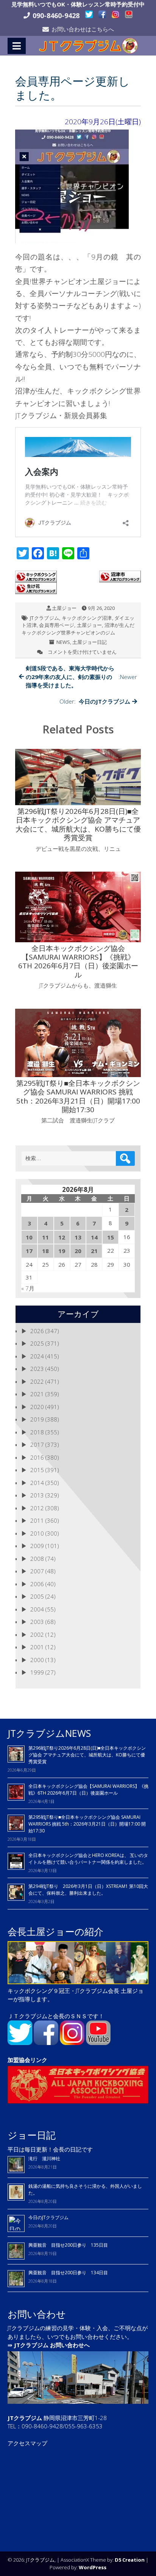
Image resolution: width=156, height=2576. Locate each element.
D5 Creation (130, 2560)
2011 (37, 1520)
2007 (37, 1571)
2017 (37, 1445)
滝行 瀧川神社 (44, 2158)
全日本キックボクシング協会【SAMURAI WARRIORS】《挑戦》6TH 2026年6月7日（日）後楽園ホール (88, 1790)
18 (45, 1251)
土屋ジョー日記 (90, 642)
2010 (37, 1533)
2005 (37, 1596)
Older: (95, 701)
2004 (37, 1609)
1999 (37, 1672)
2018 (37, 1432)
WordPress (93, 2567)
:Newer (81, 677)
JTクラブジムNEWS (49, 1733)
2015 (37, 1470)
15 (111, 1237)
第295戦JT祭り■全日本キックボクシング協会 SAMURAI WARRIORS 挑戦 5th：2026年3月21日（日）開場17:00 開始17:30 (87, 1824)
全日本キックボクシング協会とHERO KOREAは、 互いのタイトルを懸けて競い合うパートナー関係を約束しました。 (88, 1859)
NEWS (63, 642)
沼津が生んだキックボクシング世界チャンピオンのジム (78, 629)
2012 (37, 1508)
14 (94, 1237)
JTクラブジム (44, 618)
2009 (37, 1546)
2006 (37, 1584)
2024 (37, 1356)
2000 (37, 1660)
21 (94, 1251)
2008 (37, 1559)
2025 (37, 1343)
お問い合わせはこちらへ (83, 29)
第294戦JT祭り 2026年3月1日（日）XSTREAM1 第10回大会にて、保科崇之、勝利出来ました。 (88, 1890)
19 (62, 1251)
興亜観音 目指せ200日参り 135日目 (68, 2245)
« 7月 (28, 1288)
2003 (37, 1622)
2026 (37, 1331)
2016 (37, 1457)
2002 (37, 1635)
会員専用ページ (57, 625)
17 (29, 1251)
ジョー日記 (32, 2135)
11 (45, 1237)
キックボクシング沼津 (87, 618)
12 (62, 1237)
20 (78, 1251)
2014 (37, 1483)
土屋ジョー (64, 608)
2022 (37, 1381)
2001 (37, 1647)
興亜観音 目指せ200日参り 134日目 (70, 2273)
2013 (37, 1495)
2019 (37, 1419)
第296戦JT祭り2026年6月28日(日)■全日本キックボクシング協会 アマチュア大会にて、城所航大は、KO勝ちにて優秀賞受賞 (87, 1755)
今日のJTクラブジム (48, 2217)
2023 (37, 1369)
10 (29, 1237)
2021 (37, 1394)
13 (78, 1237)
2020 (37, 1407)
